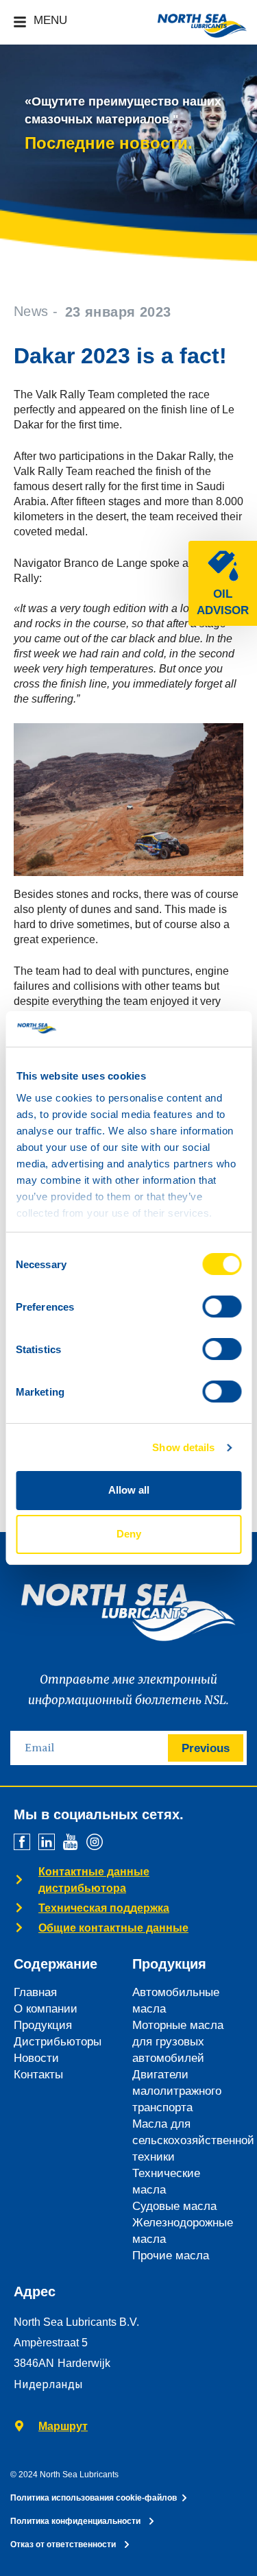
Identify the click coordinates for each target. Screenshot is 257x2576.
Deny (129, 1534)
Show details (183, 1447)
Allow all (129, 1490)
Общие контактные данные (113, 1928)
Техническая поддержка (104, 1908)
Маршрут (63, 2426)
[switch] (222, 1307)
